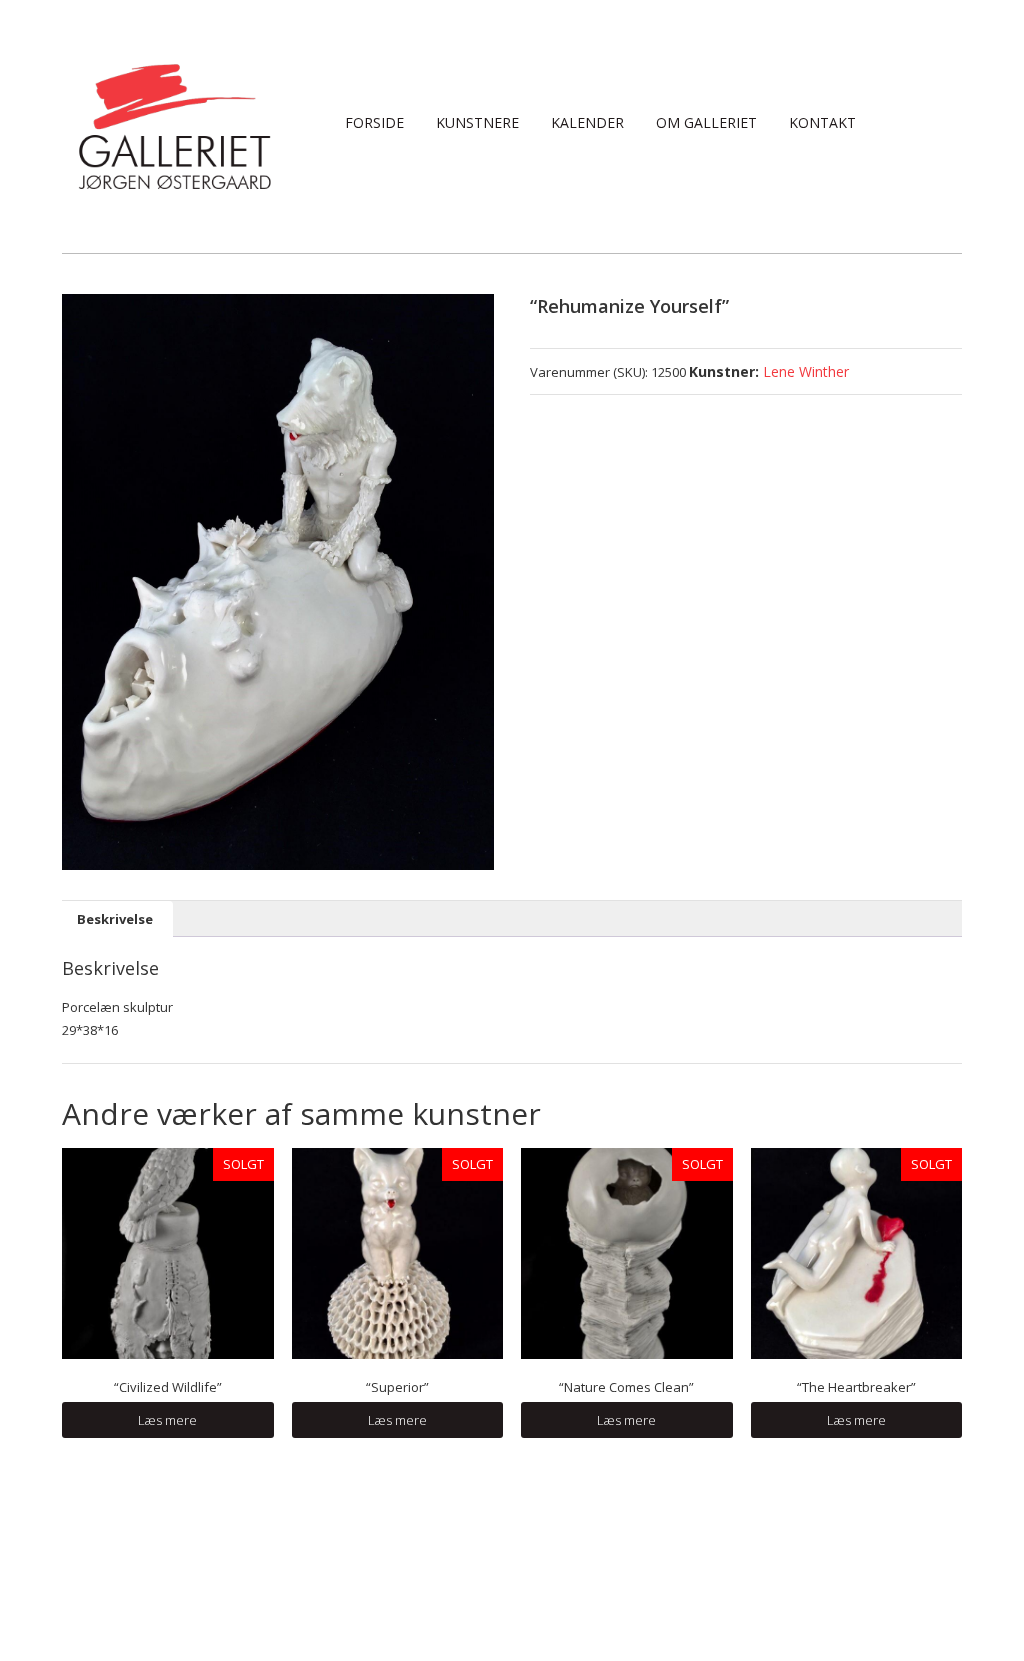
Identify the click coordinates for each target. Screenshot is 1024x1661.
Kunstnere (477, 122)
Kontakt (822, 122)
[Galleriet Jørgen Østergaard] (174, 125)
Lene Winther (806, 371)
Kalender (587, 122)
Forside (374, 122)
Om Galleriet (706, 122)
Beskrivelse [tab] (115, 919)
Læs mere (167, 1420)
